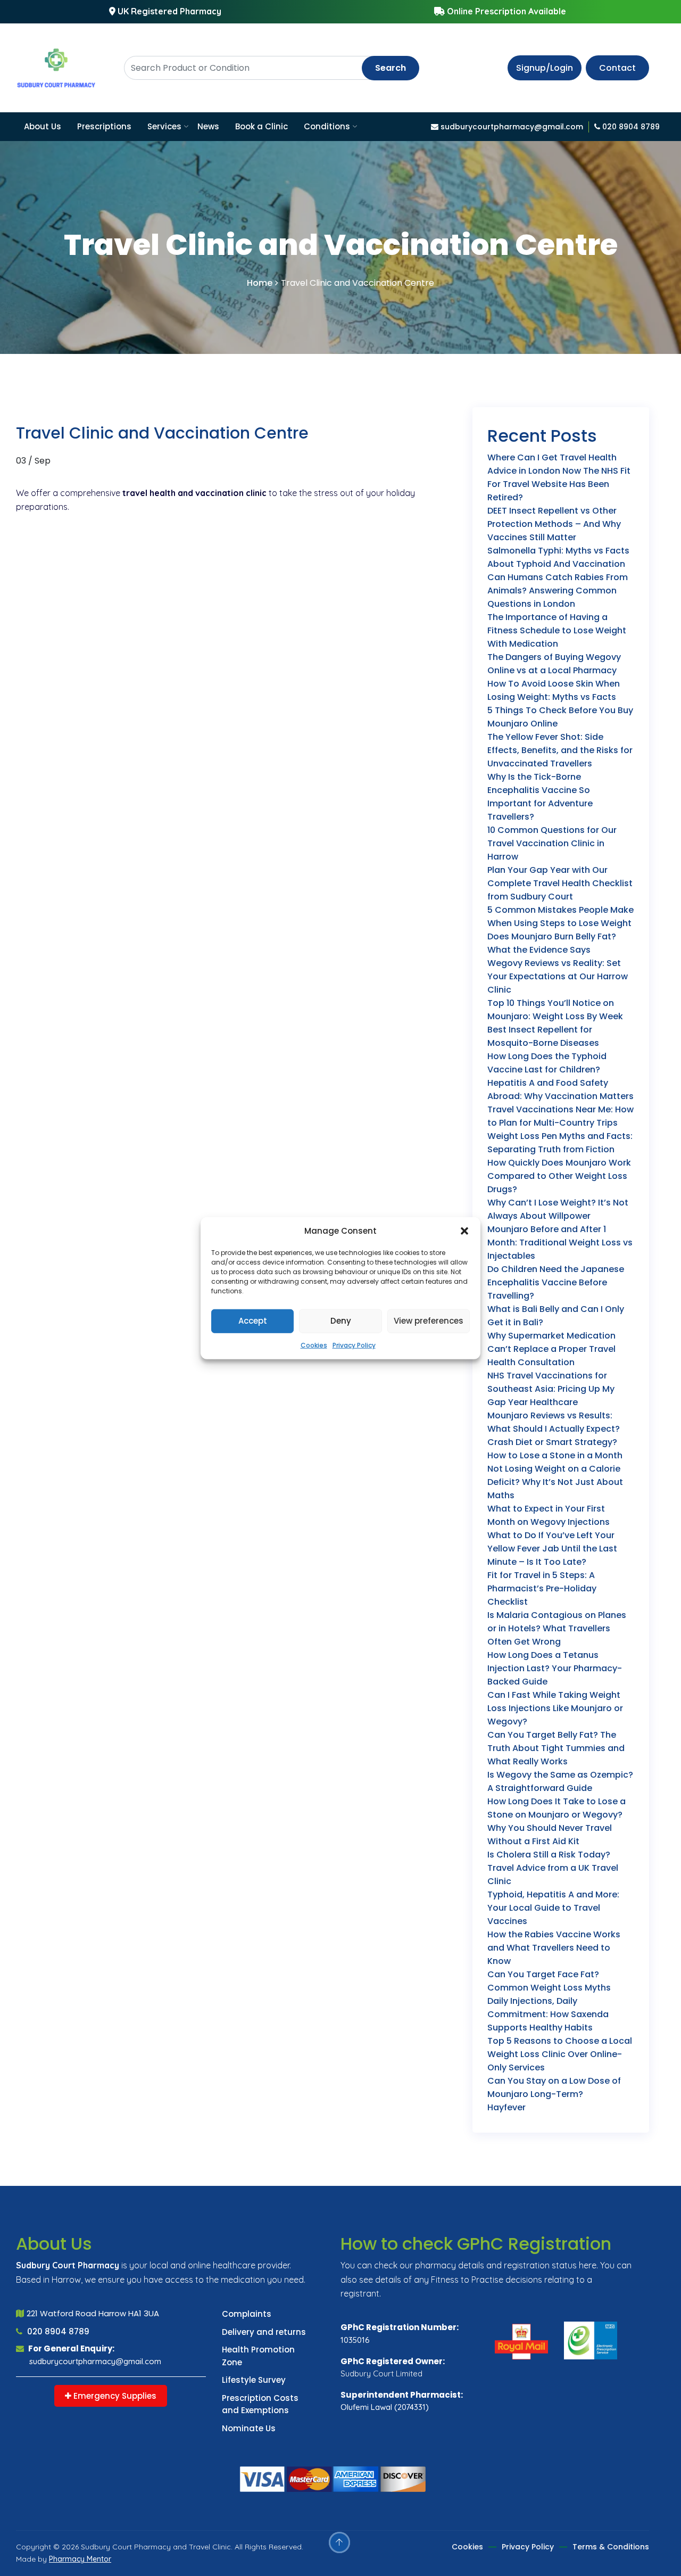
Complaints (247, 2314)
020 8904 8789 (57, 2331)
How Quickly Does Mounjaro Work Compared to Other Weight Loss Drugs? (559, 1176)
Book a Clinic (261, 126)
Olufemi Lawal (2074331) (385, 2407)
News (208, 126)
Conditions (327, 126)
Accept (253, 1321)
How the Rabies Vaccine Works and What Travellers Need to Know (554, 1948)
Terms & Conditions (611, 2547)
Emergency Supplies (114, 2396)
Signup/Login (545, 68)
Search (391, 68)
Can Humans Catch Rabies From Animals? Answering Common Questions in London (558, 591)
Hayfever (506, 2107)
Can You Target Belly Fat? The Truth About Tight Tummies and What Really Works (556, 1748)
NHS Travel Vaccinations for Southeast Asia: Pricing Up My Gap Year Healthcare (551, 1389)
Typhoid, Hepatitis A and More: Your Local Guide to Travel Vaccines (553, 1908)
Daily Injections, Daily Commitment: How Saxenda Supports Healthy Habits (548, 2014)
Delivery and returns (264, 2332)
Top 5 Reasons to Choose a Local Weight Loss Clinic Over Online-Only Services (560, 2054)
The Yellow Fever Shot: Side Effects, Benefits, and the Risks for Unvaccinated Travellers (560, 750)
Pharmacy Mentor (80, 2559)
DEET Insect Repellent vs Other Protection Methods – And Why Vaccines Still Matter (554, 524)
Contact (617, 68)
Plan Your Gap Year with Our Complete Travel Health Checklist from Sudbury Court (560, 883)
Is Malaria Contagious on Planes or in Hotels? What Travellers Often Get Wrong (557, 1628)
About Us (43, 126)
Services (164, 126)
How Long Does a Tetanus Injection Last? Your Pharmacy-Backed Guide (555, 1668)
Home (260, 283)
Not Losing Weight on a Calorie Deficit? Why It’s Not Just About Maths (555, 1482)
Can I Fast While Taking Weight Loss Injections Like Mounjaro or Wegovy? (555, 1708)
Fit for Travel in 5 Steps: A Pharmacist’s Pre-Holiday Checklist (542, 1588)
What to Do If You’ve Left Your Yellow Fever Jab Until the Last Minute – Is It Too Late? (552, 1549)
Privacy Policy (354, 1345)
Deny (341, 1321)
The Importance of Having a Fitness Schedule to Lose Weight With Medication (557, 630)
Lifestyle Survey (254, 2380)
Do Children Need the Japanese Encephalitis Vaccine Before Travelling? (556, 1282)
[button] (464, 1231)
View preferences (429, 1321)
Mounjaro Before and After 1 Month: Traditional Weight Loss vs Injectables (560, 1242)
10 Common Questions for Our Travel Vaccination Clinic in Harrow (552, 843)
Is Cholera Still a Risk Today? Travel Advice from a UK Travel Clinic (553, 1868)
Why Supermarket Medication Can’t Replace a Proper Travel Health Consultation (551, 1349)
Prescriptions (104, 126)
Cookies (314, 1345)
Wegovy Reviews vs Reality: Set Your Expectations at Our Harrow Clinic (558, 976)
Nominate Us (249, 2428)
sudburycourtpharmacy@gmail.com (95, 2361)
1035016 (355, 2340)
